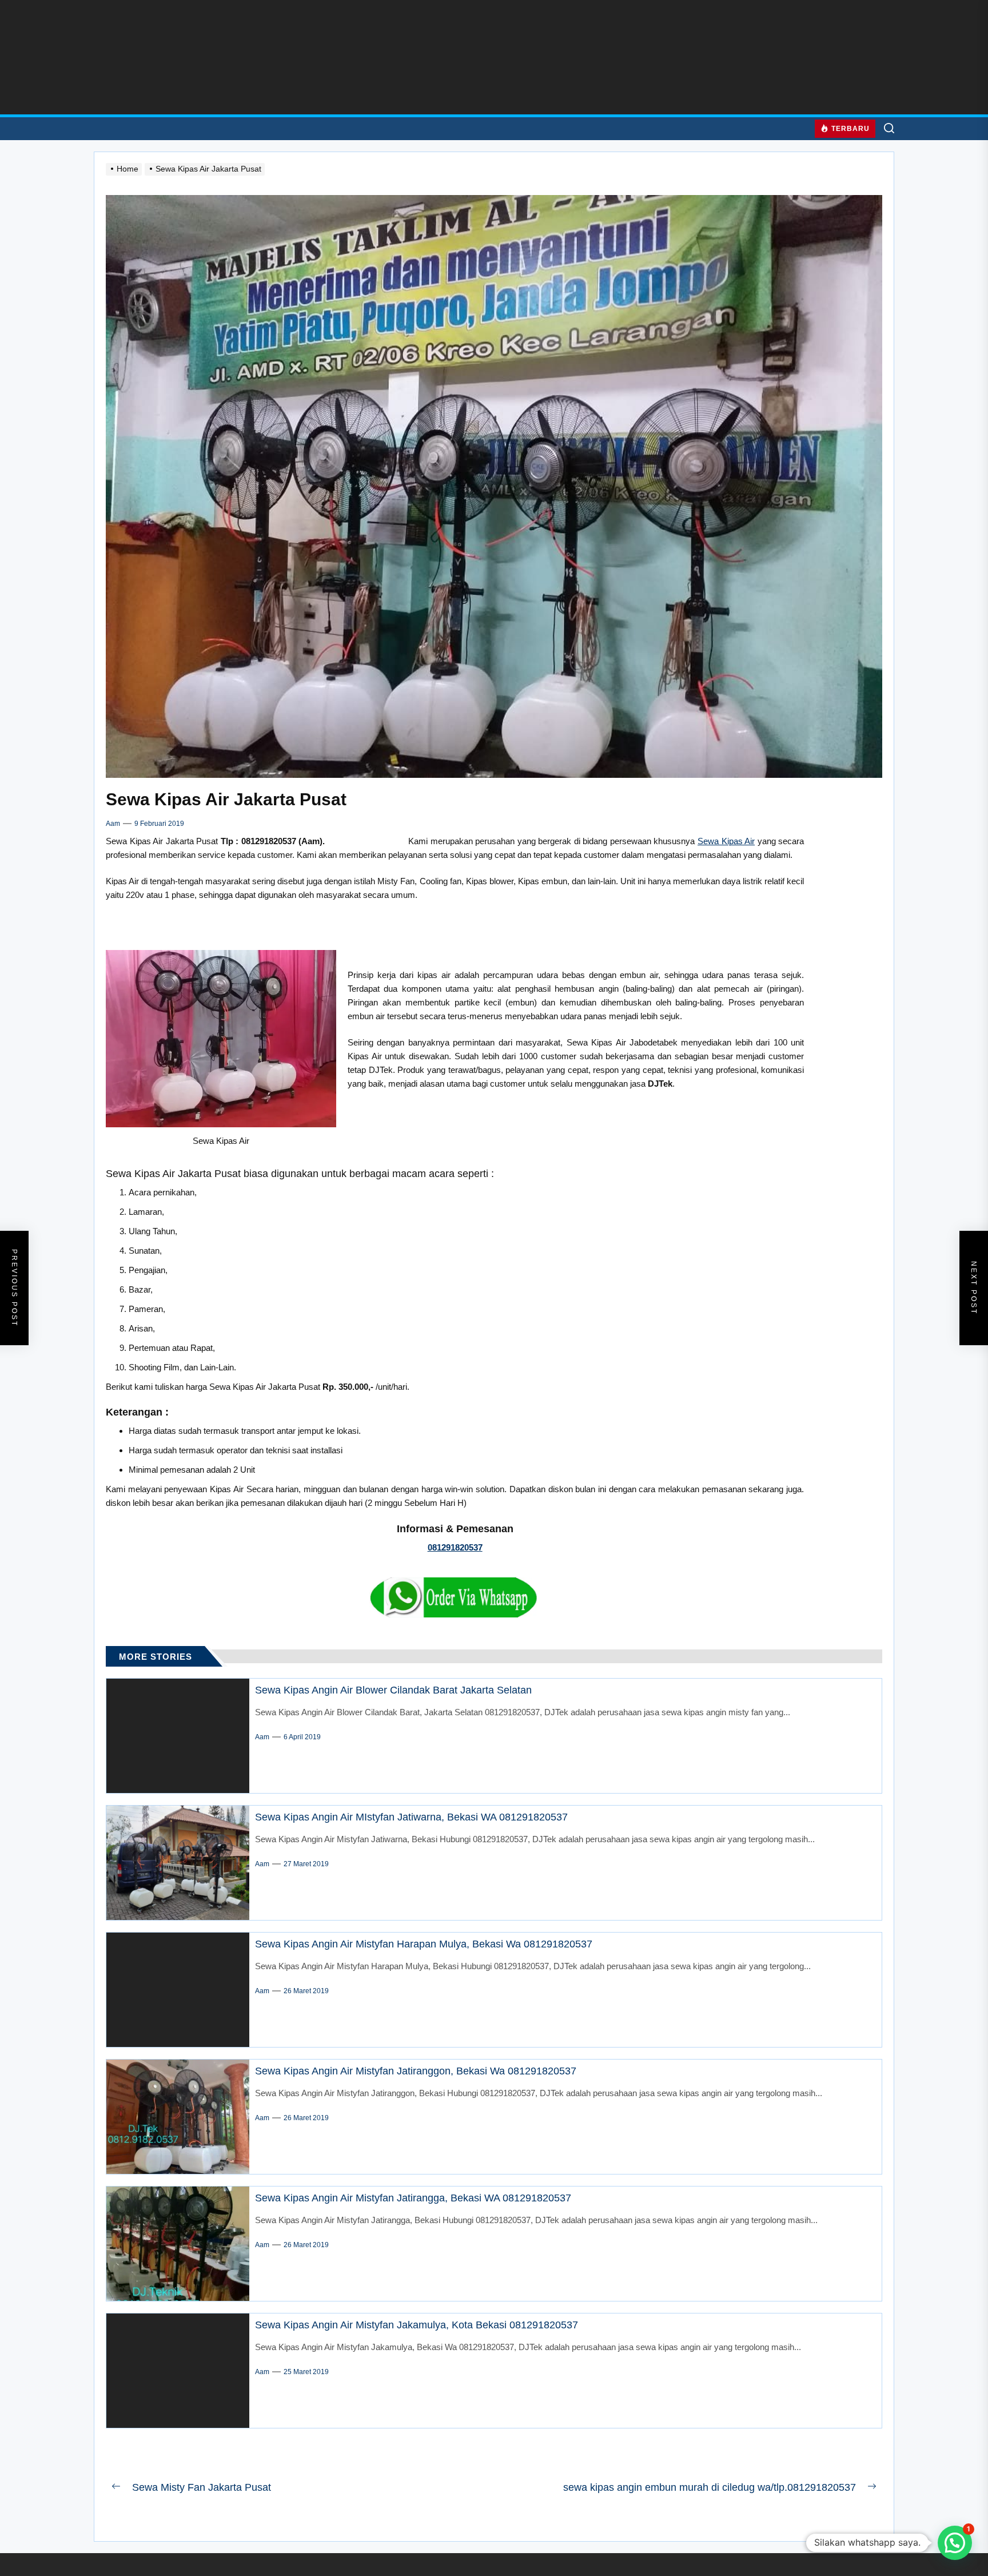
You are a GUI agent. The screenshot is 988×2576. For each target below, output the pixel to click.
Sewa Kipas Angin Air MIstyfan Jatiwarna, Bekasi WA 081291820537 (411, 1817)
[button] (955, 2543)
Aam (113, 824)
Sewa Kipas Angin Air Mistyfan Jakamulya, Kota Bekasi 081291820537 (417, 2325)
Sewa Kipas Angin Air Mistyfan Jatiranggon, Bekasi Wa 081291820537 (416, 2071)
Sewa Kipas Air (726, 841)
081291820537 (455, 1547)
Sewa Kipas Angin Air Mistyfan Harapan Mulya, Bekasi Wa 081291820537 (424, 1944)
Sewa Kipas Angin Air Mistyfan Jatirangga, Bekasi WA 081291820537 (413, 2198)
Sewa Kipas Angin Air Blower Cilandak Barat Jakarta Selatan (393, 1690)
